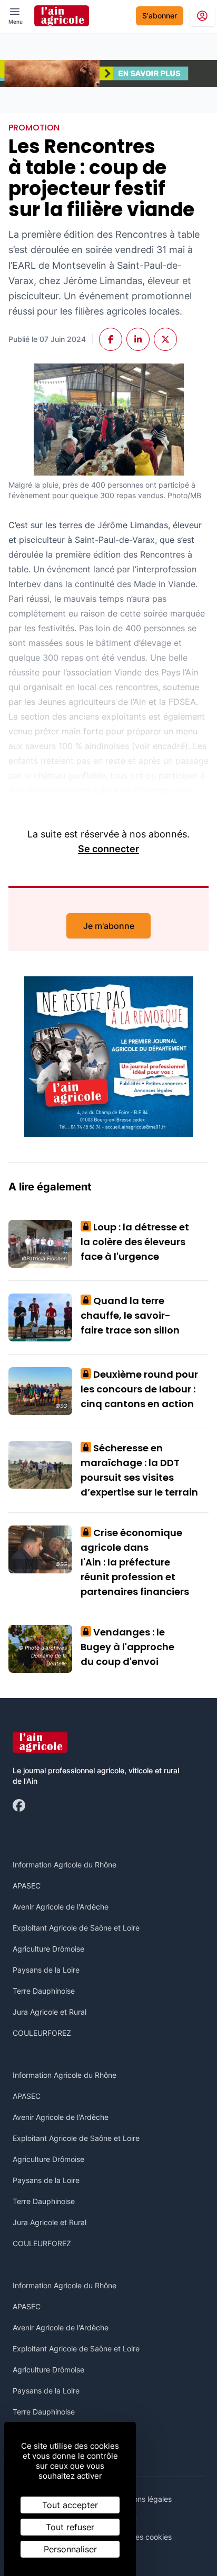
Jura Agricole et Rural (50, 2012)
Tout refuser (70, 2527)
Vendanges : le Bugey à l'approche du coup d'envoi (127, 1647)
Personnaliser (70, 2549)
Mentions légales (143, 2499)
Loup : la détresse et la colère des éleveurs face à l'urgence (135, 1242)
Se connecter (108, 849)
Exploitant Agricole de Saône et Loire (76, 1928)
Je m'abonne (109, 926)
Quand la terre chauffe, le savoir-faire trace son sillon (130, 1315)
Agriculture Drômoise (48, 1949)
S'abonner (160, 16)
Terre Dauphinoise (44, 1991)
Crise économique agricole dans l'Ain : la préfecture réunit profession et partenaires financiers (135, 1562)
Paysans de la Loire (46, 1970)
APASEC (27, 1886)
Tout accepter (70, 2505)
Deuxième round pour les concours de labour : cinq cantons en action (139, 1389)
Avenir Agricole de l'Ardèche (61, 1907)
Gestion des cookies (137, 2537)
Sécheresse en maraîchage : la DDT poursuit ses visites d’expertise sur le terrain (139, 1470)
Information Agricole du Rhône (65, 1865)
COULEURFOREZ (42, 2033)
